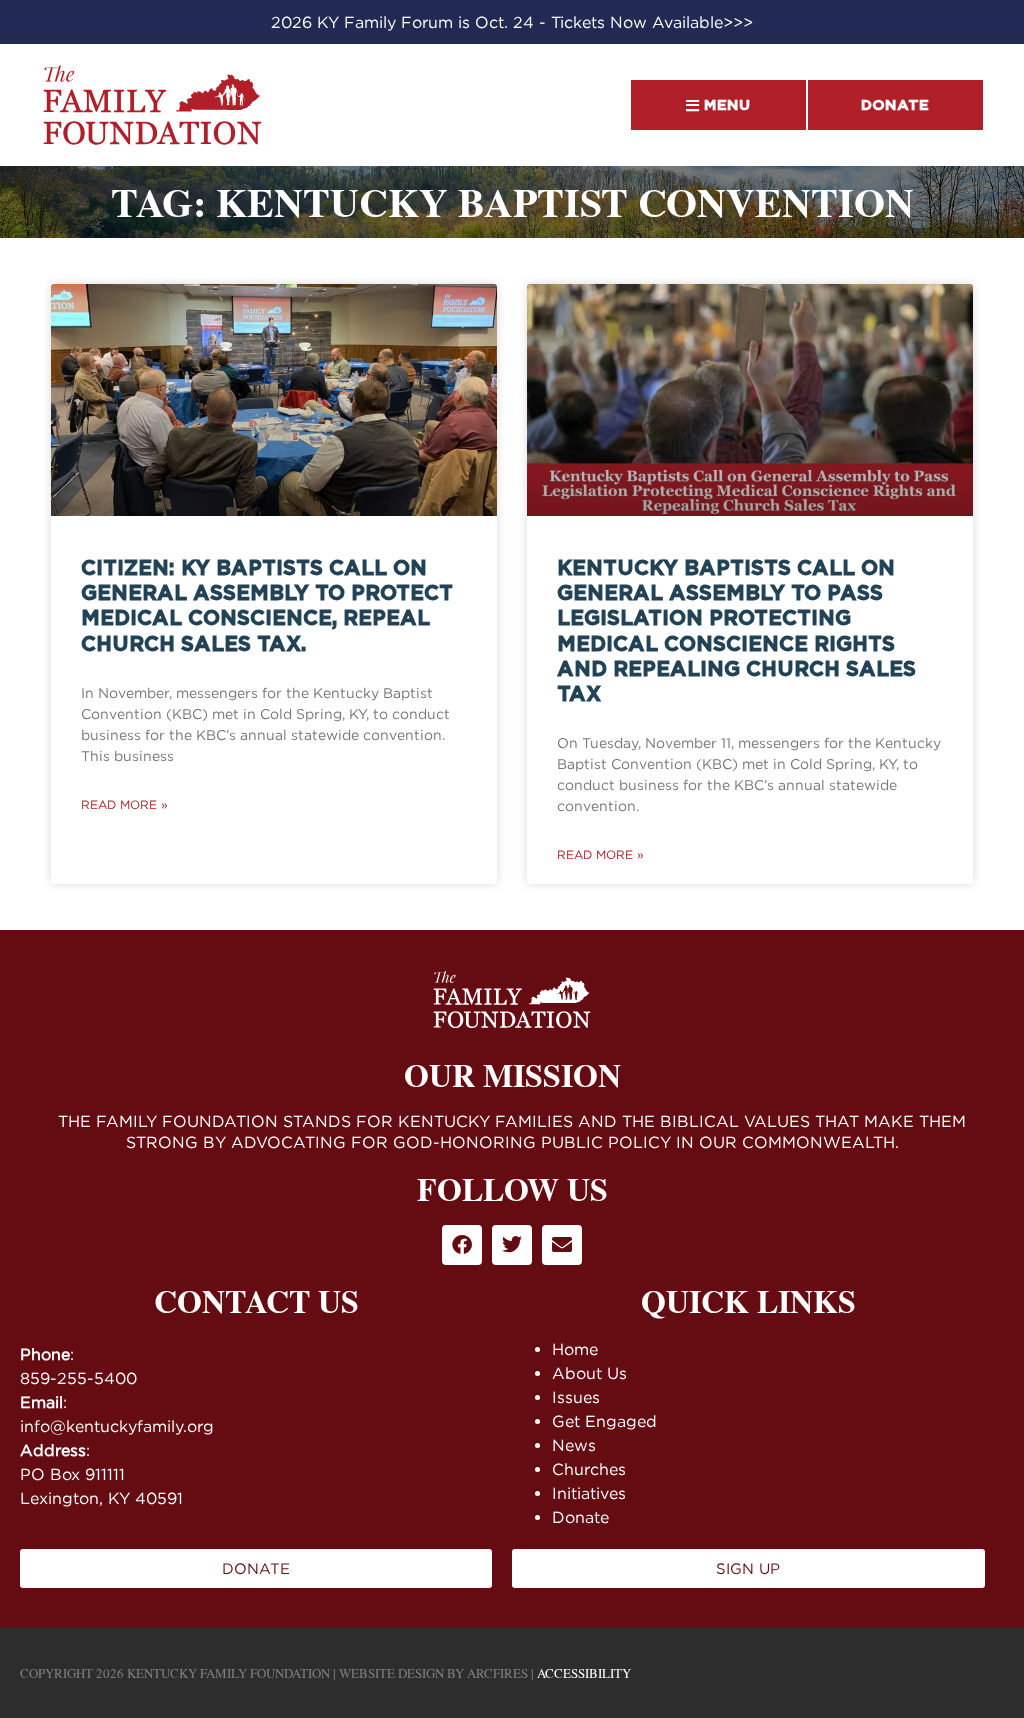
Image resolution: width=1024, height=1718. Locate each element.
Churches (589, 1469)
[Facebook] (462, 1245)
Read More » (124, 804)
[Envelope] (562, 1245)
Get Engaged (604, 1421)
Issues (576, 1397)
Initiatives (589, 1493)
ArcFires (497, 1673)
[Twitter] (512, 1245)
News (574, 1445)
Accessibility (584, 1673)
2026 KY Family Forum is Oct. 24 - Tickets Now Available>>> (512, 22)
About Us (589, 1373)
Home (575, 1349)
